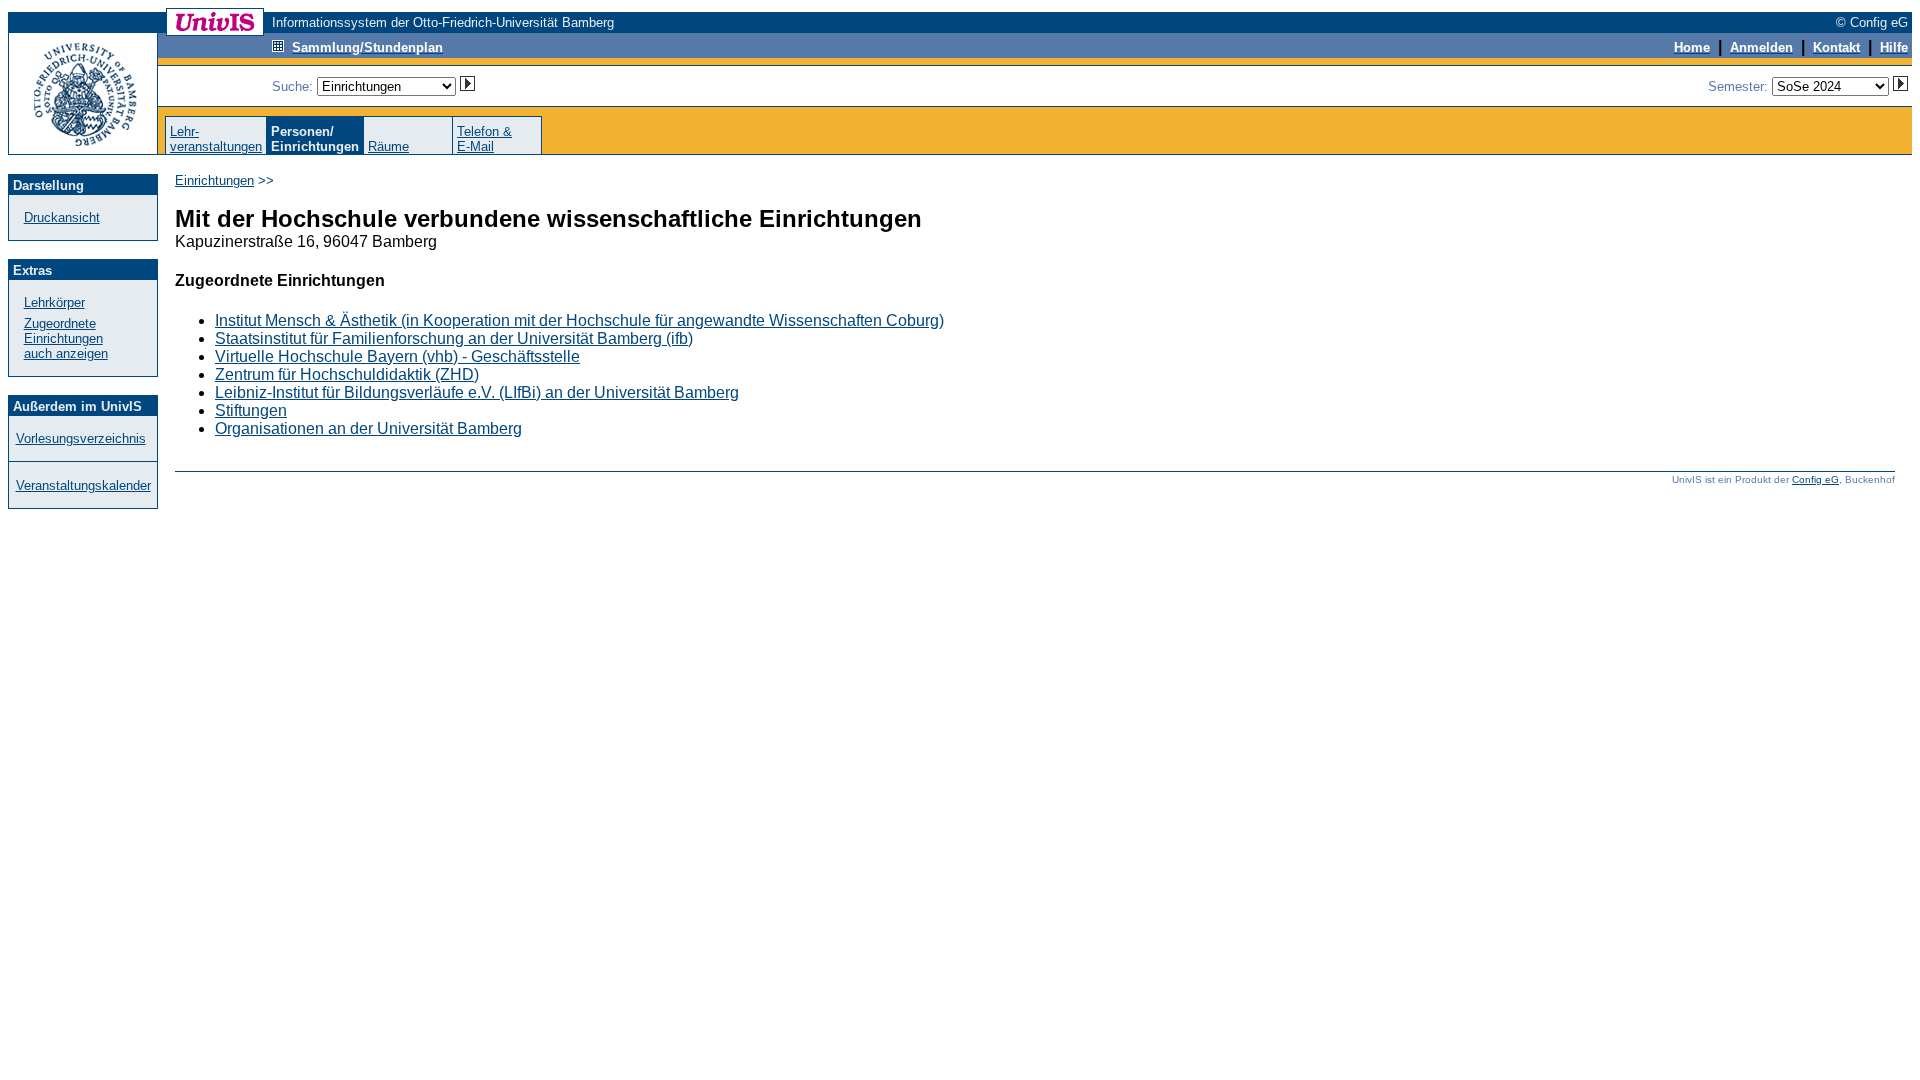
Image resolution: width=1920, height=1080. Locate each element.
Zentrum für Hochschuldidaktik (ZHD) (347, 374)
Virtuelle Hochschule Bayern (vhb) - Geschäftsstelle (397, 356)
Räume (388, 146)
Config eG (1815, 479)
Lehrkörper (54, 302)
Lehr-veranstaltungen (216, 139)
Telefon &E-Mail (484, 139)
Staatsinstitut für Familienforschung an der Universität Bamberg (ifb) (454, 338)
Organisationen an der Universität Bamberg (368, 428)
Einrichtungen (214, 180)
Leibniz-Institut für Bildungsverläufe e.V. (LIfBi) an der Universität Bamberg (477, 392)
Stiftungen (251, 410)
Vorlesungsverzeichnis (81, 438)
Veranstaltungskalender (83, 485)
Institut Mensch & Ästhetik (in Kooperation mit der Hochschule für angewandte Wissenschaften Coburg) (579, 320)
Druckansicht (62, 217)
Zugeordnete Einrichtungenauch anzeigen (66, 338)
